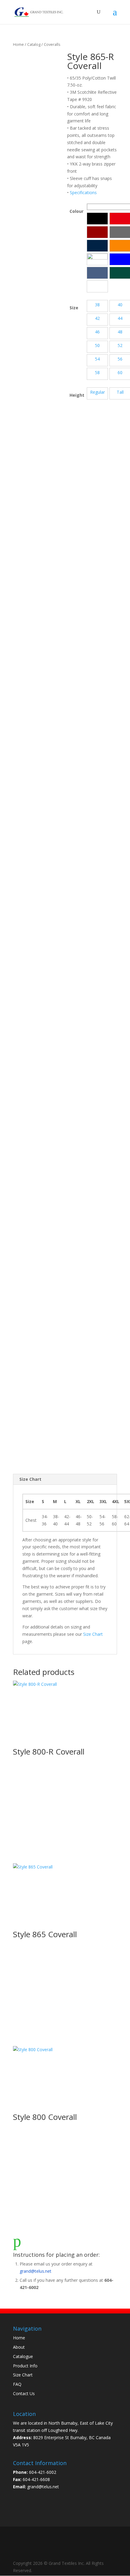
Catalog (34, 44)
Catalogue (23, 2356)
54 (97, 359)
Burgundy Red (97, 232)
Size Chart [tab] (30, 1479)
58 (97, 372)
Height (77, 395)
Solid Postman (97, 273)
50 (97, 345)
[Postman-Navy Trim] (97, 259)
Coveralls (52, 44)
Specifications (83, 192)
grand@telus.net (36, 2271)
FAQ (17, 2384)
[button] (97, 219)
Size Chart (93, 1634)
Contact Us (24, 2393)
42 (97, 318)
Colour (76, 211)
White (97, 286)
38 (97, 305)
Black (97, 219)
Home (18, 44)
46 (97, 332)
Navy (97, 246)
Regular (97, 392)
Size (74, 308)
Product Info (25, 2366)
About (19, 2347)
